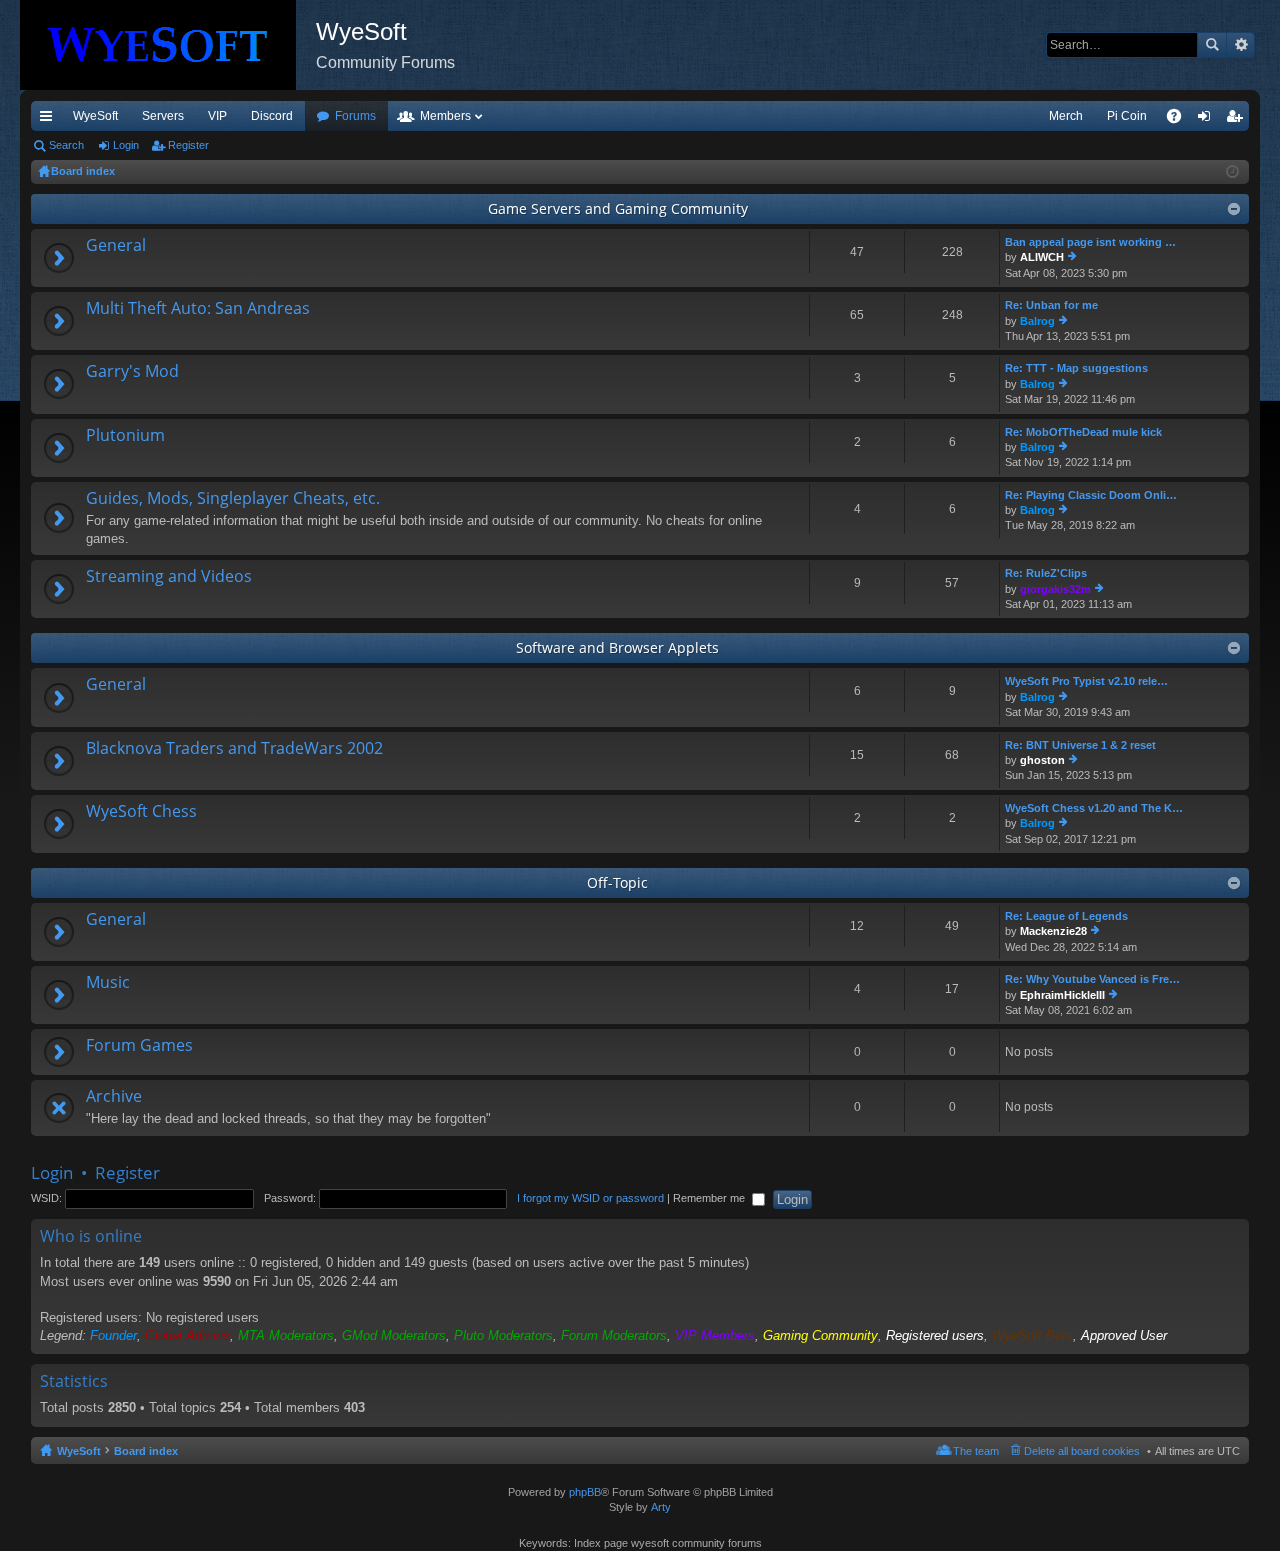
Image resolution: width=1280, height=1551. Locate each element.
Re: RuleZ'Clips (1046, 573)
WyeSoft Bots (1032, 1335)
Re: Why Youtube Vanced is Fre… (1092, 979)
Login (126, 145)
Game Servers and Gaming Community (618, 208)
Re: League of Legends (1066, 916)
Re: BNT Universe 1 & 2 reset (1080, 745)
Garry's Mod (132, 372)
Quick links (50, 120)
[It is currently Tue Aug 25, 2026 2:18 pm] (1232, 172)
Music (108, 983)
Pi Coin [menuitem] (1127, 116)
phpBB (585, 1492)
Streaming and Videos (169, 577)
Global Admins (187, 1335)
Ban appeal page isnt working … (1090, 242)
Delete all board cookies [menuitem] (1082, 1451)
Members (445, 116)
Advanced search (1240, 45)
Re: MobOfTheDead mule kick (1083, 432)
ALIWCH (1042, 257)
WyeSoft (95, 116)
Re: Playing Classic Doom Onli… (1091, 495)
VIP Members (715, 1335)
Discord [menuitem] (272, 116)
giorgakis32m (1055, 589)
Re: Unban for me (1051, 305)
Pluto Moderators (503, 1335)
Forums (355, 116)
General (116, 246)
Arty (661, 1507)
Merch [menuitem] (1066, 116)
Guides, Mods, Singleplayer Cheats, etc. (233, 499)
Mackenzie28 (1053, 931)
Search (1212, 45)
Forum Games (139, 1046)
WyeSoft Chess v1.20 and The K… (1094, 808)
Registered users (935, 1335)
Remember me (710, 1198)
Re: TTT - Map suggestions (1076, 368)
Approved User (1124, 1335)
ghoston (1042, 760)
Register (188, 145)
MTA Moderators (286, 1335)
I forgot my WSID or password (590, 1198)
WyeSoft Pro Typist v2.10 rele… (1086, 681)
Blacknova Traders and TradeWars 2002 (234, 749)
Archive (114, 1097)
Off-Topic (617, 882)
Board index (146, 1451)
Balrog (1037, 321)
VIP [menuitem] (217, 116)
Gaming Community (820, 1335)
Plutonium (125, 436)
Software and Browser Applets (617, 647)
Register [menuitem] (1238, 120)
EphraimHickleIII (1062, 995)
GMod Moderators (394, 1335)
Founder (113, 1335)
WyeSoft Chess (141, 812)
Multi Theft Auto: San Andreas (198, 309)
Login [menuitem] (1208, 120)
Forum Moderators (614, 1335)
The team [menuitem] (976, 1451)
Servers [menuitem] (163, 116)
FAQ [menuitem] (1180, 120)
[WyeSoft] (168, 45)
